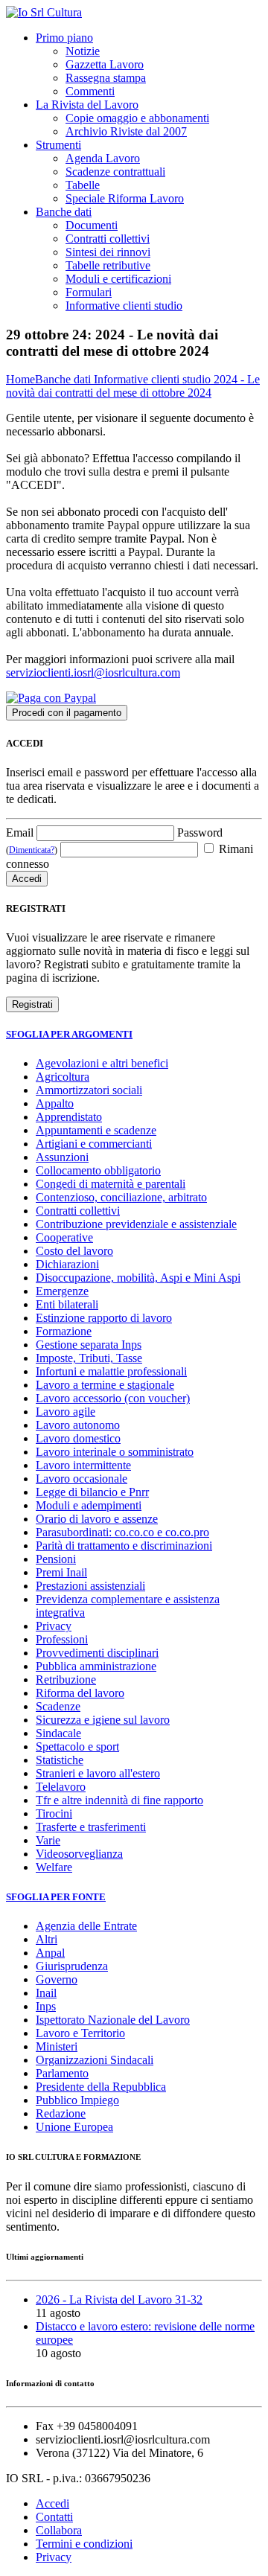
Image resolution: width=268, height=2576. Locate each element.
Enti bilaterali (67, 1304)
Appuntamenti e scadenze (96, 1130)
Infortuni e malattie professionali (111, 1371)
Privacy (54, 1626)
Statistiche (60, 1760)
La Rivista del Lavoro (87, 105)
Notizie (83, 51)
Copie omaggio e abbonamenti (137, 118)
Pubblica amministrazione (96, 1666)
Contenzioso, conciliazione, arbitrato (121, 1197)
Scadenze (58, 1706)
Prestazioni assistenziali (90, 1586)
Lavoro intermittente (83, 1465)
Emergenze (62, 1291)
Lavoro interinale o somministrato (115, 1452)
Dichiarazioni (67, 1264)
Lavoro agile (66, 1412)
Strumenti (58, 145)
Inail (46, 1993)
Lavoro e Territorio (80, 2033)
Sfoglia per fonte (56, 1897)
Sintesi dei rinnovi (108, 252)
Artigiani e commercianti (94, 1144)
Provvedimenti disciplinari (97, 1653)
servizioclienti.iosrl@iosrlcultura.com (93, 672)
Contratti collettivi (108, 239)
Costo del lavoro (74, 1251)
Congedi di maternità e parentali (111, 1184)
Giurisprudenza (72, 1966)
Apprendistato (69, 1117)
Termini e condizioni (84, 2544)
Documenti (92, 225)
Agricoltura (63, 1077)
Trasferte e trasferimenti (91, 1827)
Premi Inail (61, 1572)
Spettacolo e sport (77, 1746)
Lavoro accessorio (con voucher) (113, 1398)
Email (20, 832)
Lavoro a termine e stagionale (105, 1385)
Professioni (62, 1639)
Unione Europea (74, 2127)
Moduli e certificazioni (118, 279)
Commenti (90, 91)
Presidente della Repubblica (101, 2087)
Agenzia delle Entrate (86, 1926)
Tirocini (54, 1813)
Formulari (89, 292)
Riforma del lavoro (80, 1693)
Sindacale (58, 1733)
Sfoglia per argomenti (69, 1034)
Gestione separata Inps (89, 1345)
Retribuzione (66, 1679)
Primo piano (64, 38)
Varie (48, 1840)
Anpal (50, 1953)
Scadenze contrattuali (115, 172)
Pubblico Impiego (77, 2100)
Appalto (55, 1103)
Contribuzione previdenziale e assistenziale (136, 1224)
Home (20, 379)
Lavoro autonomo (78, 1425)
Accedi (52, 2503)
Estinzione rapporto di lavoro (104, 1318)
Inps (46, 2006)
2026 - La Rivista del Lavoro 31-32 (119, 2299)
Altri (47, 1939)
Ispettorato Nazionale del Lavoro (113, 2020)
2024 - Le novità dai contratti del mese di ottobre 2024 (133, 386)
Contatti (54, 2517)
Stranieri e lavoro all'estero (98, 1773)
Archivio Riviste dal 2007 (126, 131)
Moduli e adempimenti (89, 1505)
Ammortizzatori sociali (89, 1090)
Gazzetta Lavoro (105, 64)
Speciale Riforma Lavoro (125, 198)
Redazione (61, 2113)
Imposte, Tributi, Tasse (89, 1358)
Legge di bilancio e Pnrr (92, 1492)
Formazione (64, 1331)
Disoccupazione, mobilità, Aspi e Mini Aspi (138, 1278)
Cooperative (64, 1237)
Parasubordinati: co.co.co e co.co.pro (122, 1532)
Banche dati (64, 212)
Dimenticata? (32, 850)
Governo (57, 1979)
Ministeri (57, 2046)
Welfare (54, 1867)
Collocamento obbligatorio (98, 1170)
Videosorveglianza (79, 1854)
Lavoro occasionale (82, 1479)
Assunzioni (62, 1157)
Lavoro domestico (78, 1438)
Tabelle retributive (108, 265)
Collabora (59, 2530)
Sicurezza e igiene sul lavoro (103, 1720)
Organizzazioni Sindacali (95, 2060)
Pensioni (56, 1559)
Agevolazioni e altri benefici (102, 1063)
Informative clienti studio (124, 306)
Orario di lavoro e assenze (97, 1519)
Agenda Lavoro (103, 158)
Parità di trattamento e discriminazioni (124, 1546)
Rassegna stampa (106, 78)
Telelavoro (61, 1787)
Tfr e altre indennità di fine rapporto (119, 1800)
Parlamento (62, 2073)
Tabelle (83, 185)
